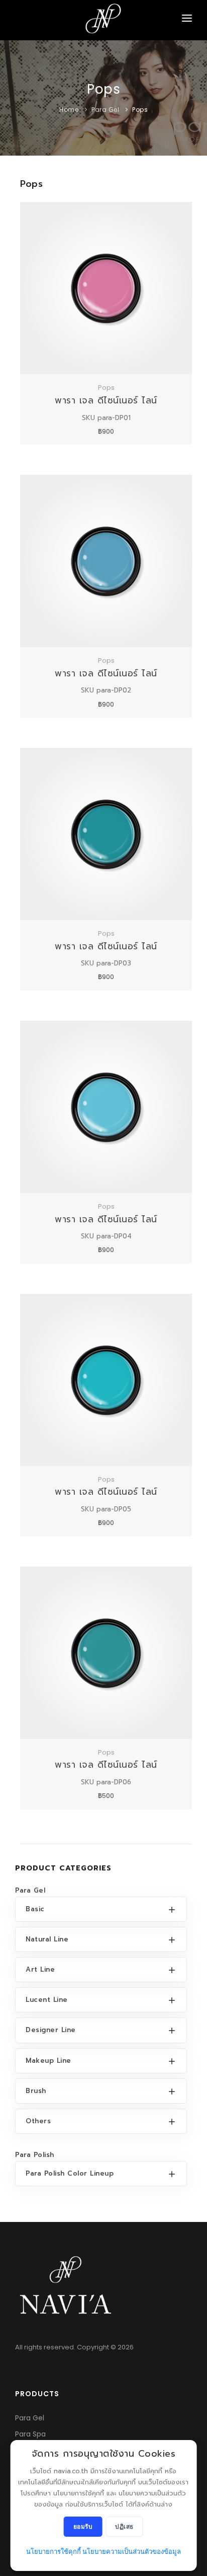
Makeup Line (48, 2061)
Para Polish (35, 2155)
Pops (140, 110)
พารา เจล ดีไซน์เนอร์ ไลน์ (106, 400)
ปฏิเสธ (124, 2526)
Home (69, 110)
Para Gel (105, 110)
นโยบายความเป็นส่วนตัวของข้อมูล (132, 2552)
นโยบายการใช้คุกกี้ (54, 2552)
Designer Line (51, 2030)
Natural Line (47, 1939)
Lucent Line (47, 2000)
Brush (36, 2091)
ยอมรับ (83, 2526)
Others (38, 2121)
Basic (35, 1909)
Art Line (40, 1969)
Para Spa (30, 2434)
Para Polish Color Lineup (70, 2173)
